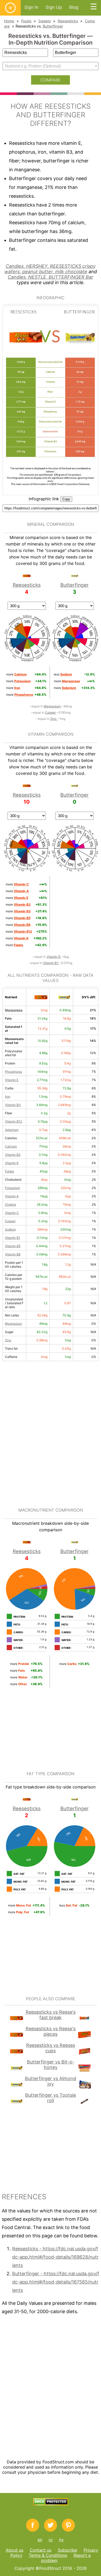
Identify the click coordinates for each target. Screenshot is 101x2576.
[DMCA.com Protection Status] (51, 2504)
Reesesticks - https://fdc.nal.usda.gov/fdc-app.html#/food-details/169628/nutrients (55, 2257)
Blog (74, 7)
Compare (51, 80)
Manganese (14, 1010)
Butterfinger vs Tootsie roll (51, 2098)
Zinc (54, 719)
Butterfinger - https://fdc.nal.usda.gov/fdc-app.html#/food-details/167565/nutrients (56, 2282)
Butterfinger (53, 26)
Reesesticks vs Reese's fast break (51, 2015)
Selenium (12, 1130)
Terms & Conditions (48, 2555)
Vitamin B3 (13, 1105)
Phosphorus (13, 1072)
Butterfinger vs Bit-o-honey (51, 2065)
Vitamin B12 (13, 1121)
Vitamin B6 (13, 1254)
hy (61, 2540)
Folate (9, 1171)
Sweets (45, 21)
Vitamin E (12, 1080)
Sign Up (54, 7)
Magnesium (53, 706)
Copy (66, 499)
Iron (8, 1096)
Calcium (11, 1146)
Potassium (12, 1188)
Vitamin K (12, 1163)
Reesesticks (68, 21)
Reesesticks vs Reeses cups (51, 2048)
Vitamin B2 (13, 1155)
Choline (10, 1204)
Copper (51, 712)
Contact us (41, 2550)
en (40, 2540)
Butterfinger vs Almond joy (51, 2081)
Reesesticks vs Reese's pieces (51, 2031)
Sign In (31, 7)
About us (15, 2550)
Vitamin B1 (51, 963)
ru (51, 2540)
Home (9, 21)
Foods (26, 21)
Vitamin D (54, 957)
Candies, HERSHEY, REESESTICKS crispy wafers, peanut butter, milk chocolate (50, 269)
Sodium (10, 1229)
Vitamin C (12, 1213)
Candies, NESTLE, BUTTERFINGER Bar (51, 277)
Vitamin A (12, 1196)
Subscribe (67, 2550)
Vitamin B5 (13, 1246)
